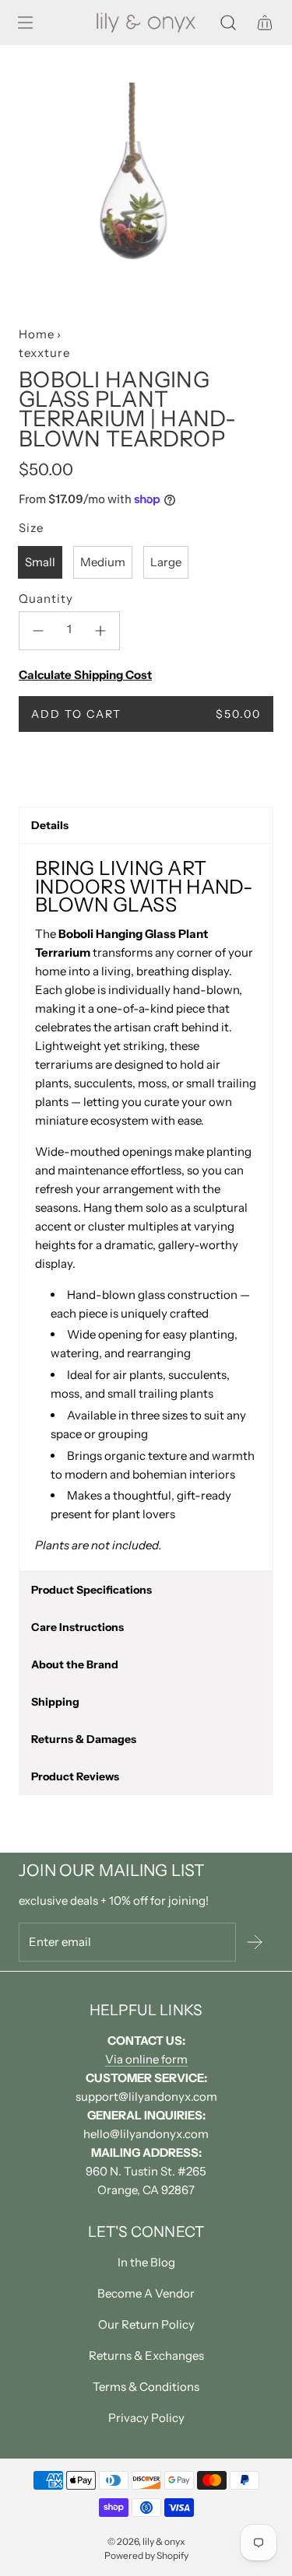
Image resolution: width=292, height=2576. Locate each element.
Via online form (146, 2059)
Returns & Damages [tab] (84, 1739)
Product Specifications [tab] (91, 1590)
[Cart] (264, 23)
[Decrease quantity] (38, 631)
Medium (103, 562)
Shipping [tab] (55, 1702)
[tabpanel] (146, 1207)
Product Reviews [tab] (75, 1776)
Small (40, 562)
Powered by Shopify (146, 2555)
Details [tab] (50, 825)
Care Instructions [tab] (77, 1627)
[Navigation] (25, 23)
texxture (44, 353)
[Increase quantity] (100, 631)
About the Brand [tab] (75, 1664)
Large (166, 562)
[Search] (228, 23)
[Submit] (255, 1942)
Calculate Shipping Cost (85, 675)
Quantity (46, 598)
